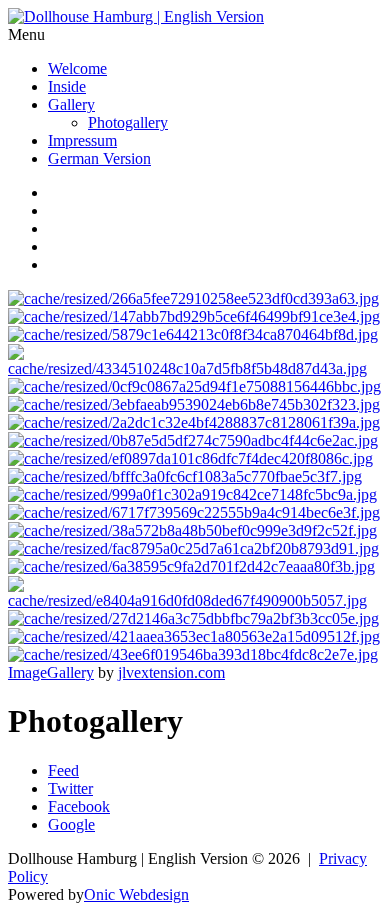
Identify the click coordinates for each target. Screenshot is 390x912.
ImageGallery (51, 672)
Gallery (71, 104)
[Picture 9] (193, 654)
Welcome (77, 68)
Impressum (82, 140)
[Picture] (194, 636)
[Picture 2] (194, 422)
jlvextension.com (171, 672)
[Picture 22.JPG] (185, 476)
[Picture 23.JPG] (192, 494)
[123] (193, 298)
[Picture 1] (193, 334)
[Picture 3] (191, 566)
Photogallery (128, 122)
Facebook (79, 806)
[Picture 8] (193, 618)
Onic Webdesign (136, 894)
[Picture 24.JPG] (194, 512)
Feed (63, 770)
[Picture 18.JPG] (194, 386)
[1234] (194, 316)
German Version (99, 158)
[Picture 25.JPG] (192, 530)
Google (71, 824)
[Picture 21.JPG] (190, 458)
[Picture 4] (195, 600)
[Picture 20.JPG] (193, 440)
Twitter (70, 788)
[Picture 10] (195, 368)
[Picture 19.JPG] (194, 404)
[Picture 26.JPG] (193, 548)
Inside (67, 86)
